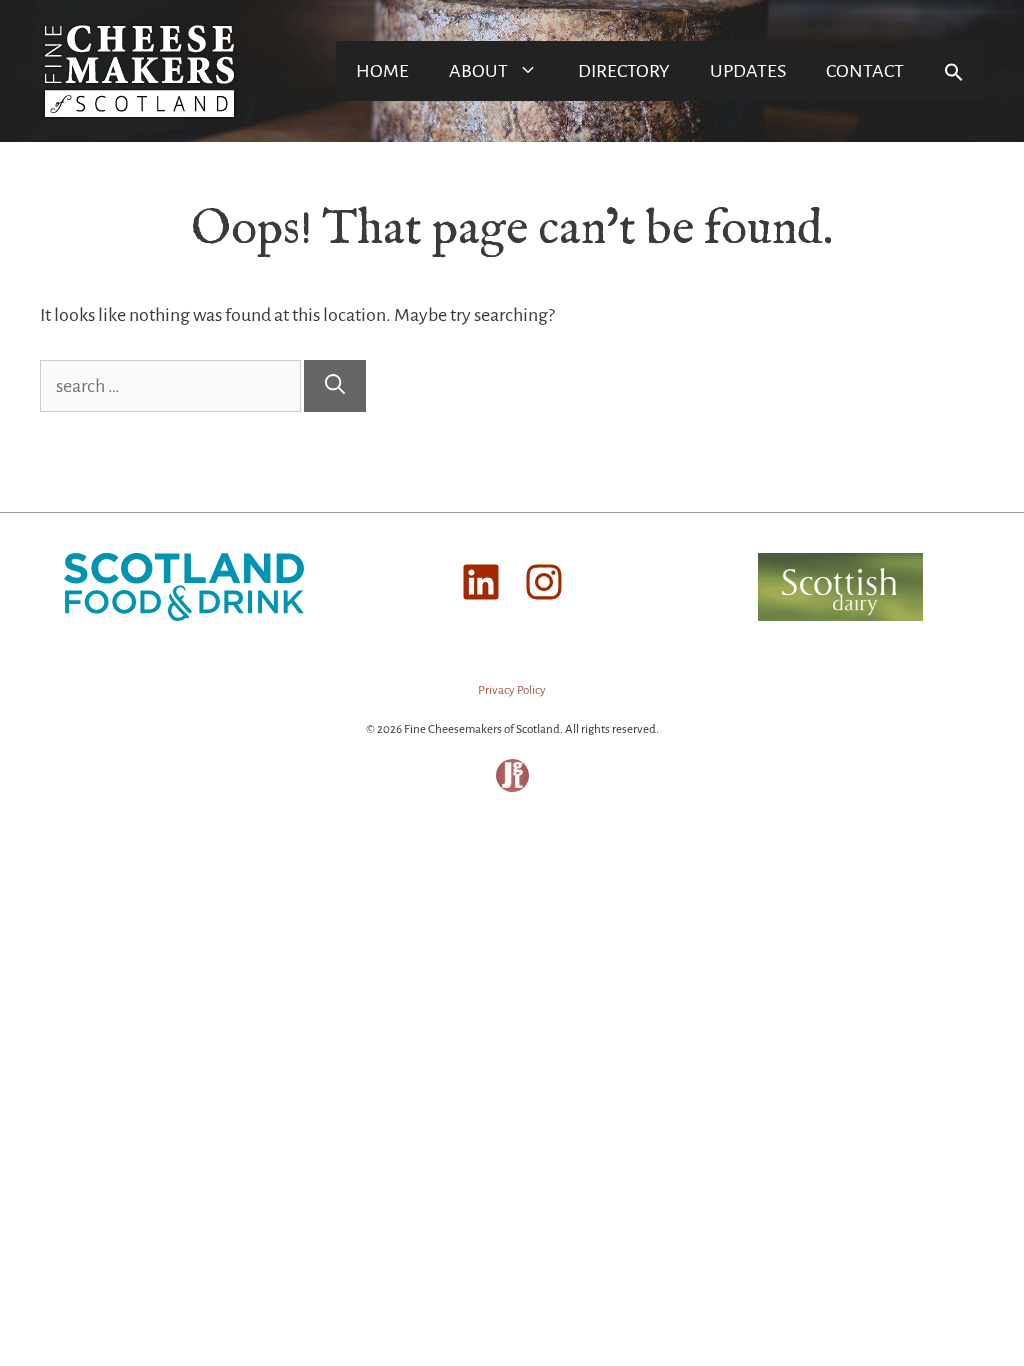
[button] (954, 71)
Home (382, 71)
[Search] (335, 386)
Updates (748, 71)
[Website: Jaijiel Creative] (512, 788)
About (478, 71)
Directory (624, 71)
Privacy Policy (512, 690)
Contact (865, 71)
